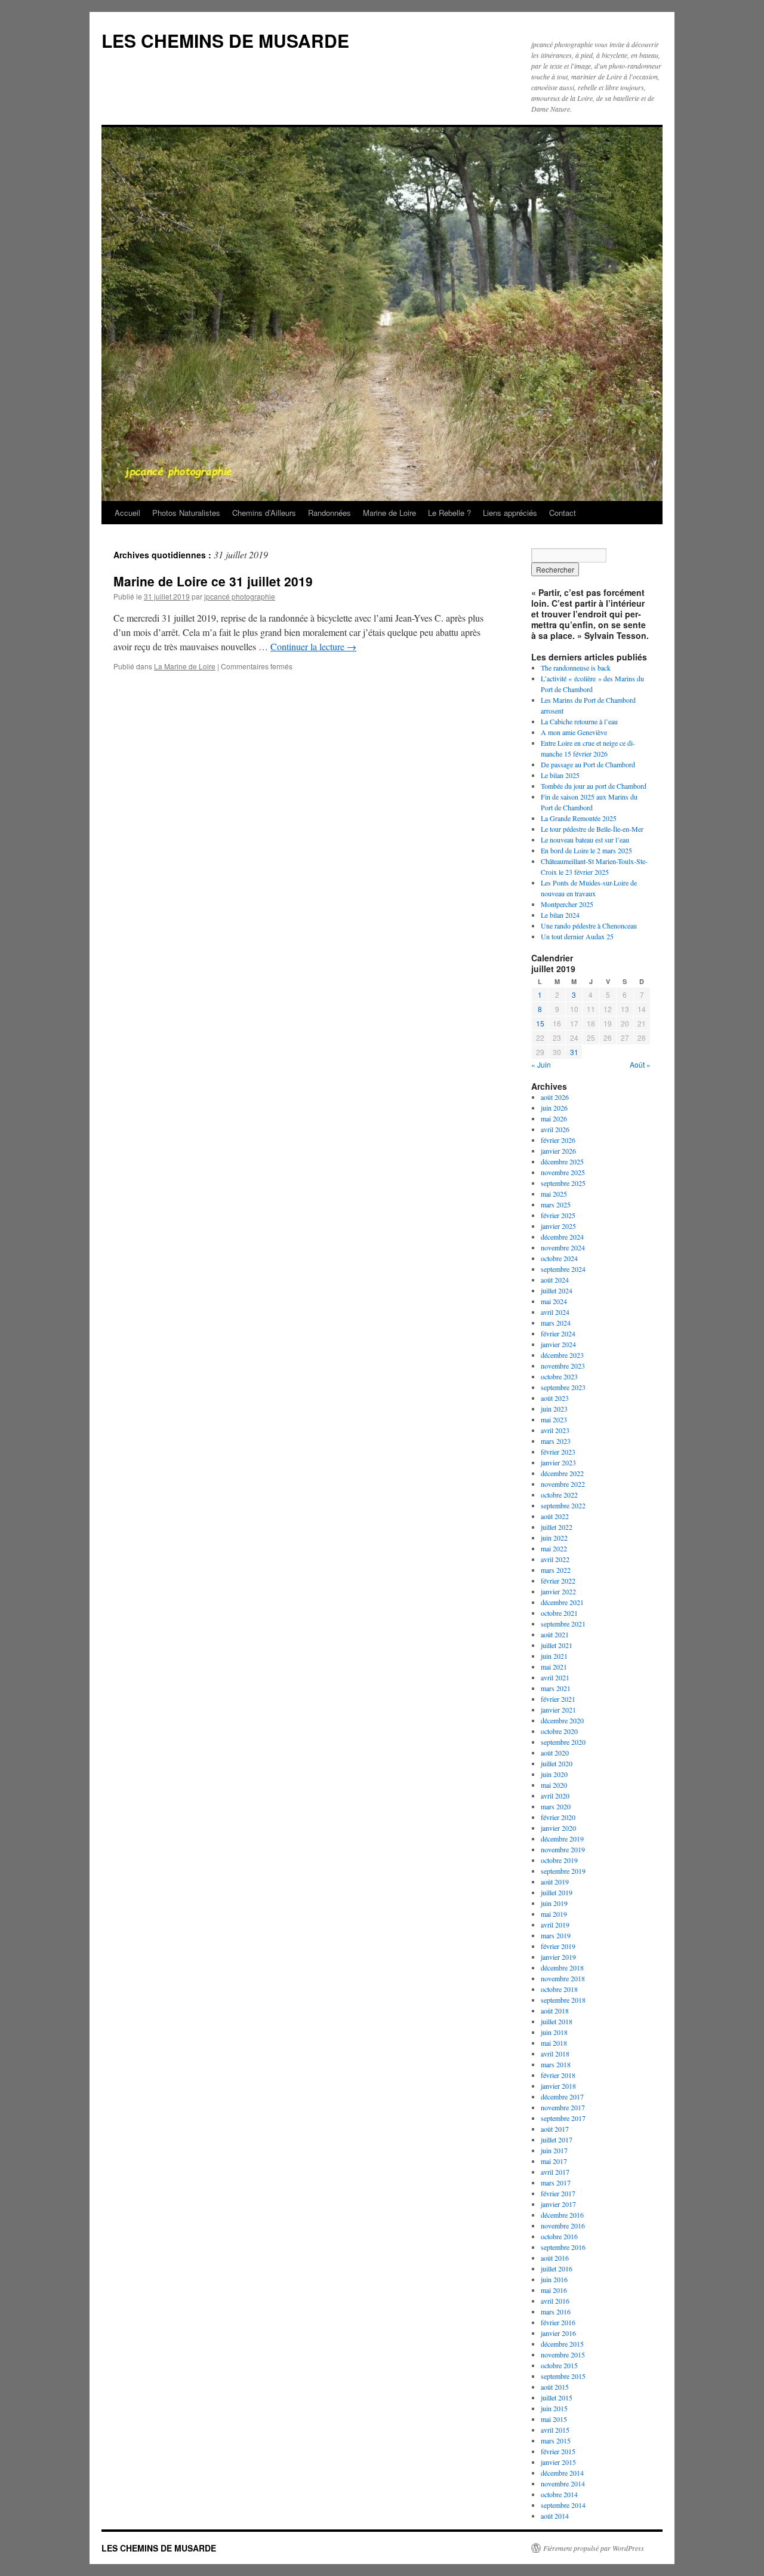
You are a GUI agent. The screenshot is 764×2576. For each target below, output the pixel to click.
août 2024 (555, 1280)
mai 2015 (554, 2419)
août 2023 (555, 1398)
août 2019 (555, 1882)
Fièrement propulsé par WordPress (594, 2548)
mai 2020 (554, 1785)
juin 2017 (554, 2150)
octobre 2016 (559, 2236)
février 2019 (558, 1946)
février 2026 (558, 1140)
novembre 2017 (563, 2107)
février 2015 (558, 2451)
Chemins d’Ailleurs (264, 513)
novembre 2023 (563, 1366)
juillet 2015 (557, 2397)
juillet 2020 (557, 1763)
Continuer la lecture (313, 646)
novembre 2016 (563, 2225)
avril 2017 (555, 2172)
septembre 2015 (563, 2376)
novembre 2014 (563, 2483)
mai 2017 (554, 2161)
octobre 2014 (559, 2494)
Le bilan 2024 (560, 915)
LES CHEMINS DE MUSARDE (225, 40)
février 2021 (558, 1699)
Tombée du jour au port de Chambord (594, 786)
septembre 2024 (563, 1269)
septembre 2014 (563, 2505)
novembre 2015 (563, 2354)
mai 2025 (554, 1194)
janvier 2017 (558, 2204)
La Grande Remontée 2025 (579, 818)
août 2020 (555, 1753)
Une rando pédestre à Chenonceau (589, 926)
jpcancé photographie (240, 596)
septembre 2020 (563, 1742)
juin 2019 (554, 1903)
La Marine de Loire (185, 666)
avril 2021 (555, 1677)
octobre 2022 (559, 1495)
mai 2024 (554, 1301)
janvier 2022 (558, 1591)
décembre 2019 (562, 1839)
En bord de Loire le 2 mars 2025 (586, 850)
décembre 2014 (562, 2473)
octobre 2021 (559, 1613)
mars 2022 (556, 1570)
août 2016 (555, 2258)
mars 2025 (556, 1204)
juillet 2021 (557, 1645)
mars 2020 (556, 1806)
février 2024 (558, 1333)
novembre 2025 (563, 1172)
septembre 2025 (563, 1183)
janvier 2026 (558, 1151)
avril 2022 (555, 1559)
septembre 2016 (563, 2247)
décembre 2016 (562, 2215)
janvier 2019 (558, 1957)
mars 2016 (556, 2311)
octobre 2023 (559, 1376)
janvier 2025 (558, 1226)
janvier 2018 (558, 2086)
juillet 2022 (557, 1527)
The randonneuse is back (576, 668)
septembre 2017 (563, 2118)
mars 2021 (556, 1688)
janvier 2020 (558, 1828)
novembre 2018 (563, 1978)
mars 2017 (556, 2182)
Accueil (127, 513)
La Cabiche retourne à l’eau (579, 721)
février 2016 (558, 2322)
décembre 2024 (562, 1237)
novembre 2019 (563, 1849)
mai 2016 (554, 2290)
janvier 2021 (558, 1710)
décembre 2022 (562, 1473)
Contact (563, 513)
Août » (640, 1064)
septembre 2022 (563, 1505)
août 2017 (555, 2129)
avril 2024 (555, 1312)
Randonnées (329, 513)
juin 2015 (554, 2408)
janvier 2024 (558, 1344)
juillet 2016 (557, 2268)
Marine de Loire (389, 513)
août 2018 (555, 2011)
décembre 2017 (562, 2097)
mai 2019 (554, 1914)
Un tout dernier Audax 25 (577, 936)
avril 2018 (555, 2054)
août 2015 (555, 2387)
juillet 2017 (557, 2140)
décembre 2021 (562, 1602)
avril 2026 (555, 1129)
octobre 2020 (559, 1731)
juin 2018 (554, 2032)
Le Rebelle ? (449, 513)
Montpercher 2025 (567, 904)
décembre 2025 (562, 1161)
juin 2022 (554, 1538)
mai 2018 (554, 2043)
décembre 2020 (562, 1720)
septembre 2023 (563, 1387)
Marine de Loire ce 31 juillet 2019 (213, 581)
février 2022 (558, 1581)
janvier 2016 (558, 2333)
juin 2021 (554, 1656)
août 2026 (555, 1097)
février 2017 (558, 2193)
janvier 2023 (558, 1462)
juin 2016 (554, 2279)
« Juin (541, 1064)
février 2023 (558, 1452)
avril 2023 (555, 1430)
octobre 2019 (559, 1860)
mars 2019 (556, 1935)
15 (540, 1023)
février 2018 (558, 2075)
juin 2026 (554, 1108)
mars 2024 (556, 1323)
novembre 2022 (563, 1484)
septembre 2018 (563, 2000)
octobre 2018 (559, 1989)
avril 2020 (555, 1796)
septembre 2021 (563, 1624)
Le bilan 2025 (560, 775)
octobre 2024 (559, 1258)
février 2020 (558, 1817)
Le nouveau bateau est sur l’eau (585, 840)
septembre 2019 (563, 1871)
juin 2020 (554, 1774)
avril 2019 (555, 1925)
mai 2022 (554, 1548)
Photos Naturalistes (186, 513)
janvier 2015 (558, 2462)
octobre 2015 (559, 2365)
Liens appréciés (510, 513)
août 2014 (555, 2516)
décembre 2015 (562, 2344)
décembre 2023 (562, 1355)
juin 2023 (554, 1409)
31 (574, 1052)
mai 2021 (554, 1667)
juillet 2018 (557, 2021)
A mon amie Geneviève (574, 732)
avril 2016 (555, 2301)
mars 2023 (556, 1441)
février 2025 (558, 1215)
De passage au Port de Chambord (588, 764)
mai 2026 (554, 1118)
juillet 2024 (557, 1290)
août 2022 (555, 1516)
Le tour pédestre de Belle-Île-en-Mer (592, 829)
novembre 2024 (563, 1247)
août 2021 (555, 1634)
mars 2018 (556, 2064)
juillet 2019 (557, 1892)
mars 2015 (556, 2440)
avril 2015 (555, 2430)
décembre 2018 (562, 1968)
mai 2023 (554, 1419)
